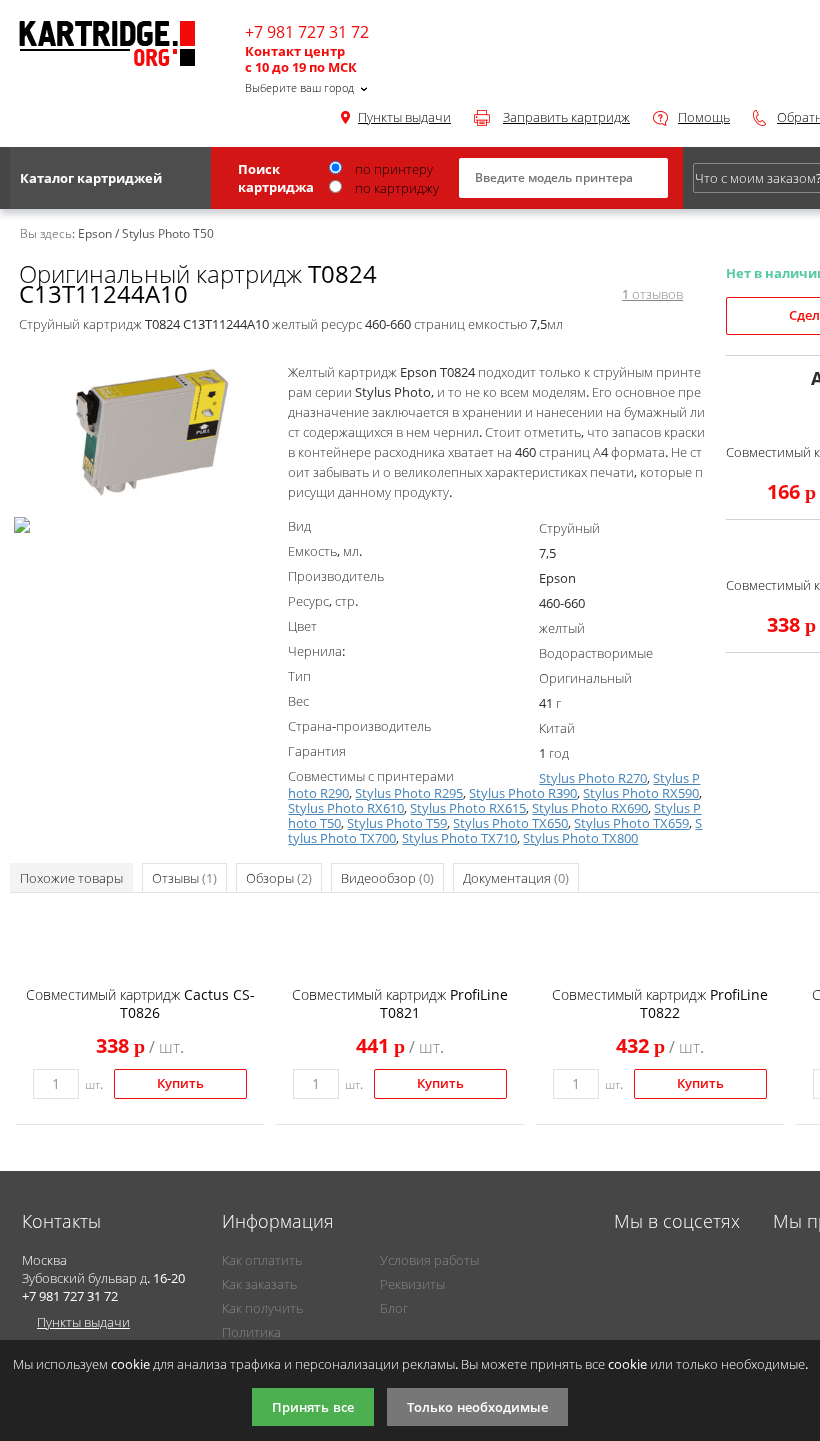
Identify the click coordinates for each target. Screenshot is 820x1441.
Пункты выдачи (404, 117)
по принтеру (392, 169)
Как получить (262, 1308)
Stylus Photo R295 (409, 793)
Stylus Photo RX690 (590, 808)
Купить (180, 1083)
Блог (394, 1308)
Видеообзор (387, 878)
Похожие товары (71, 878)
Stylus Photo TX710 (459, 838)
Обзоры (279, 878)
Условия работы (429, 1260)
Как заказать (259, 1284)
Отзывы (184, 878)
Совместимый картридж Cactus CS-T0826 (140, 1003)
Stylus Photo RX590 (641, 793)
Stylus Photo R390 (523, 793)
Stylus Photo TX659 (631, 823)
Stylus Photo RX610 (346, 808)
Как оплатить (262, 1260)
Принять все (313, 1407)
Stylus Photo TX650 (510, 823)
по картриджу (395, 188)
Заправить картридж (566, 117)
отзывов (652, 294)
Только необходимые (477, 1407)
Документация (516, 878)
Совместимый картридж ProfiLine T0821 (400, 1003)
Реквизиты (412, 1284)
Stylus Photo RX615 (468, 808)
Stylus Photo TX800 (580, 838)
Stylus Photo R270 (593, 778)
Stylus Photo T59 (397, 823)
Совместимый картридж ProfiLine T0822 (660, 1003)
